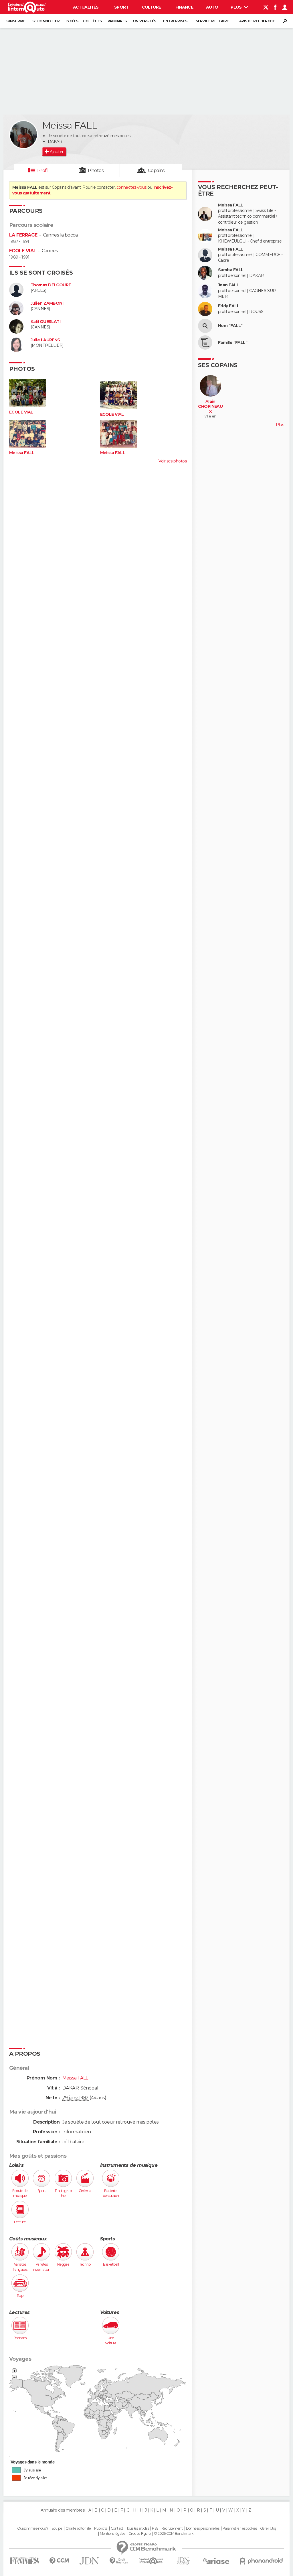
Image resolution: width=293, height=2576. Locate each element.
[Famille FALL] (205, 342)
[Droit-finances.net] (119, 2561)
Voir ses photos (173, 461)
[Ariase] (216, 2561)
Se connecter (46, 21)
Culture (151, 7)
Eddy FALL (229, 306)
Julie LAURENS (45, 340)
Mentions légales (112, 2534)
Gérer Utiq (268, 2528)
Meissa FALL (22, 453)
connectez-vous (131, 187)
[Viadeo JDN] (183, 2561)
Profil (43, 171)
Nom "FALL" (230, 326)
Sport (121, 7)
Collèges (92, 21)
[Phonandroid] (261, 2561)
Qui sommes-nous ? (33, 2528)
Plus (236, 7)
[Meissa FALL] (23, 135)
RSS (155, 2528)
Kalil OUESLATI (45, 322)
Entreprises (175, 21)
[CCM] (59, 2561)
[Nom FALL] (205, 326)
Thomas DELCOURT (51, 285)
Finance (184, 7)
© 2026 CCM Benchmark (174, 2534)
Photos (96, 171)
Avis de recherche (257, 21)
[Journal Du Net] (89, 2561)
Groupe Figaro (140, 2534)
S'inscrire (16, 21)
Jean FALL (228, 285)
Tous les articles (138, 2528)
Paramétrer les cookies (240, 2528)
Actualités (86, 7)
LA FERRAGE (23, 235)
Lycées (72, 21)
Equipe (57, 2528)
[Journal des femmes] (24, 2561)
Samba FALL (231, 270)
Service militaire (212, 21)
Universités (145, 21)
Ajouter (57, 152)
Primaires (117, 21)
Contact (117, 2528)
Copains (156, 171)
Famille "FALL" (233, 343)
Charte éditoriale (78, 2528)
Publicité (101, 2528)
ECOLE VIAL (23, 251)
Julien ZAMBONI (47, 303)
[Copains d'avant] (151, 2561)
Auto (212, 7)
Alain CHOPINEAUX (210, 407)
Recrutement (172, 2528)
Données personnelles (203, 2528)
